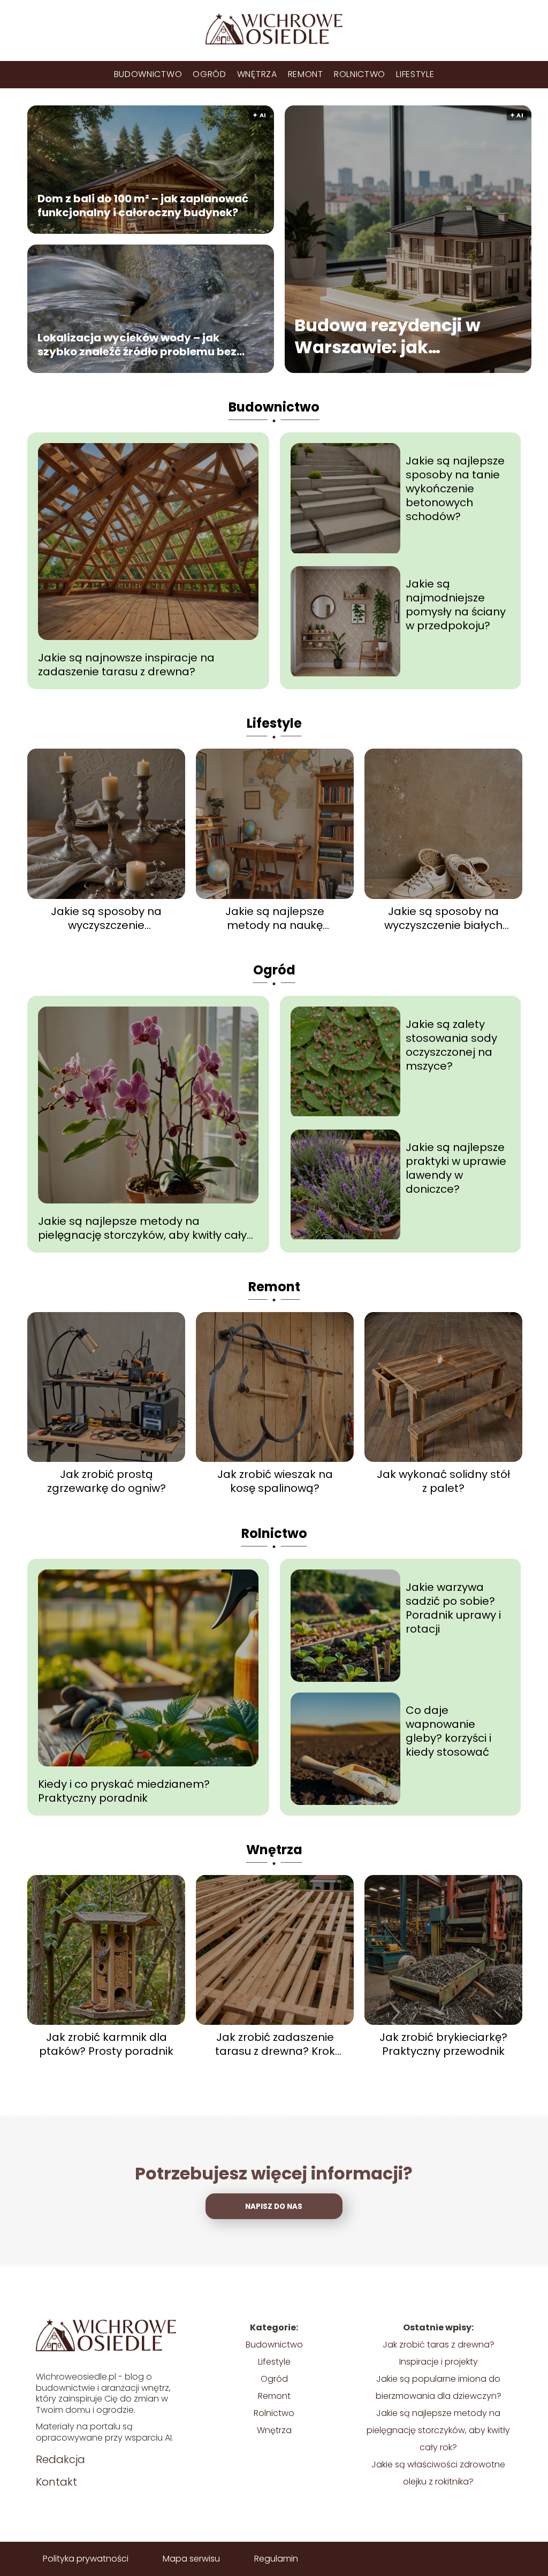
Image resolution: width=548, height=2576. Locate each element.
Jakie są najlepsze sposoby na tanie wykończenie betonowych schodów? (455, 489)
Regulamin (276, 2559)
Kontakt (56, 2482)
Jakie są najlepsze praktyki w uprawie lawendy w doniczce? (456, 1168)
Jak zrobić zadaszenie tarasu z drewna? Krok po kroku (275, 2044)
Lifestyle (415, 74)
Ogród (210, 74)
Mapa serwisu (191, 2559)
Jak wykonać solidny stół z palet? (443, 1481)
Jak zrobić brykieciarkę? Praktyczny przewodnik (443, 2044)
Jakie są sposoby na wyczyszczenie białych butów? (443, 918)
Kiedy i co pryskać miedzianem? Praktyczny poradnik (124, 1791)
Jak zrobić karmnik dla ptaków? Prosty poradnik (106, 2044)
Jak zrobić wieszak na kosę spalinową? (275, 1481)
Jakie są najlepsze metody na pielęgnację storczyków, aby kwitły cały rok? (142, 1228)
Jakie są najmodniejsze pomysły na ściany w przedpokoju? (456, 605)
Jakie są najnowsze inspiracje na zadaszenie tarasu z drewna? (126, 665)
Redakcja (60, 2459)
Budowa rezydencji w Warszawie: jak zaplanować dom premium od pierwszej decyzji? (392, 336)
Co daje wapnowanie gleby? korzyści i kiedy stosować (448, 1731)
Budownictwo (148, 74)
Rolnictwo (360, 74)
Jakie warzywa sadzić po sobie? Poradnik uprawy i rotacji (453, 1608)
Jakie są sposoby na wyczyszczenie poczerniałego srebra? (106, 918)
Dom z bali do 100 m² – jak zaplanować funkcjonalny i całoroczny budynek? (143, 205)
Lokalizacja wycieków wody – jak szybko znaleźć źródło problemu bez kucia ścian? (137, 344)
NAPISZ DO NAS (274, 2207)
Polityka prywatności (86, 2559)
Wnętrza (257, 74)
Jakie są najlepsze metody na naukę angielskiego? (275, 918)
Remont (306, 74)
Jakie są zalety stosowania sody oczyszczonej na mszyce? (451, 1045)
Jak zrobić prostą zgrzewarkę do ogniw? (106, 1481)
